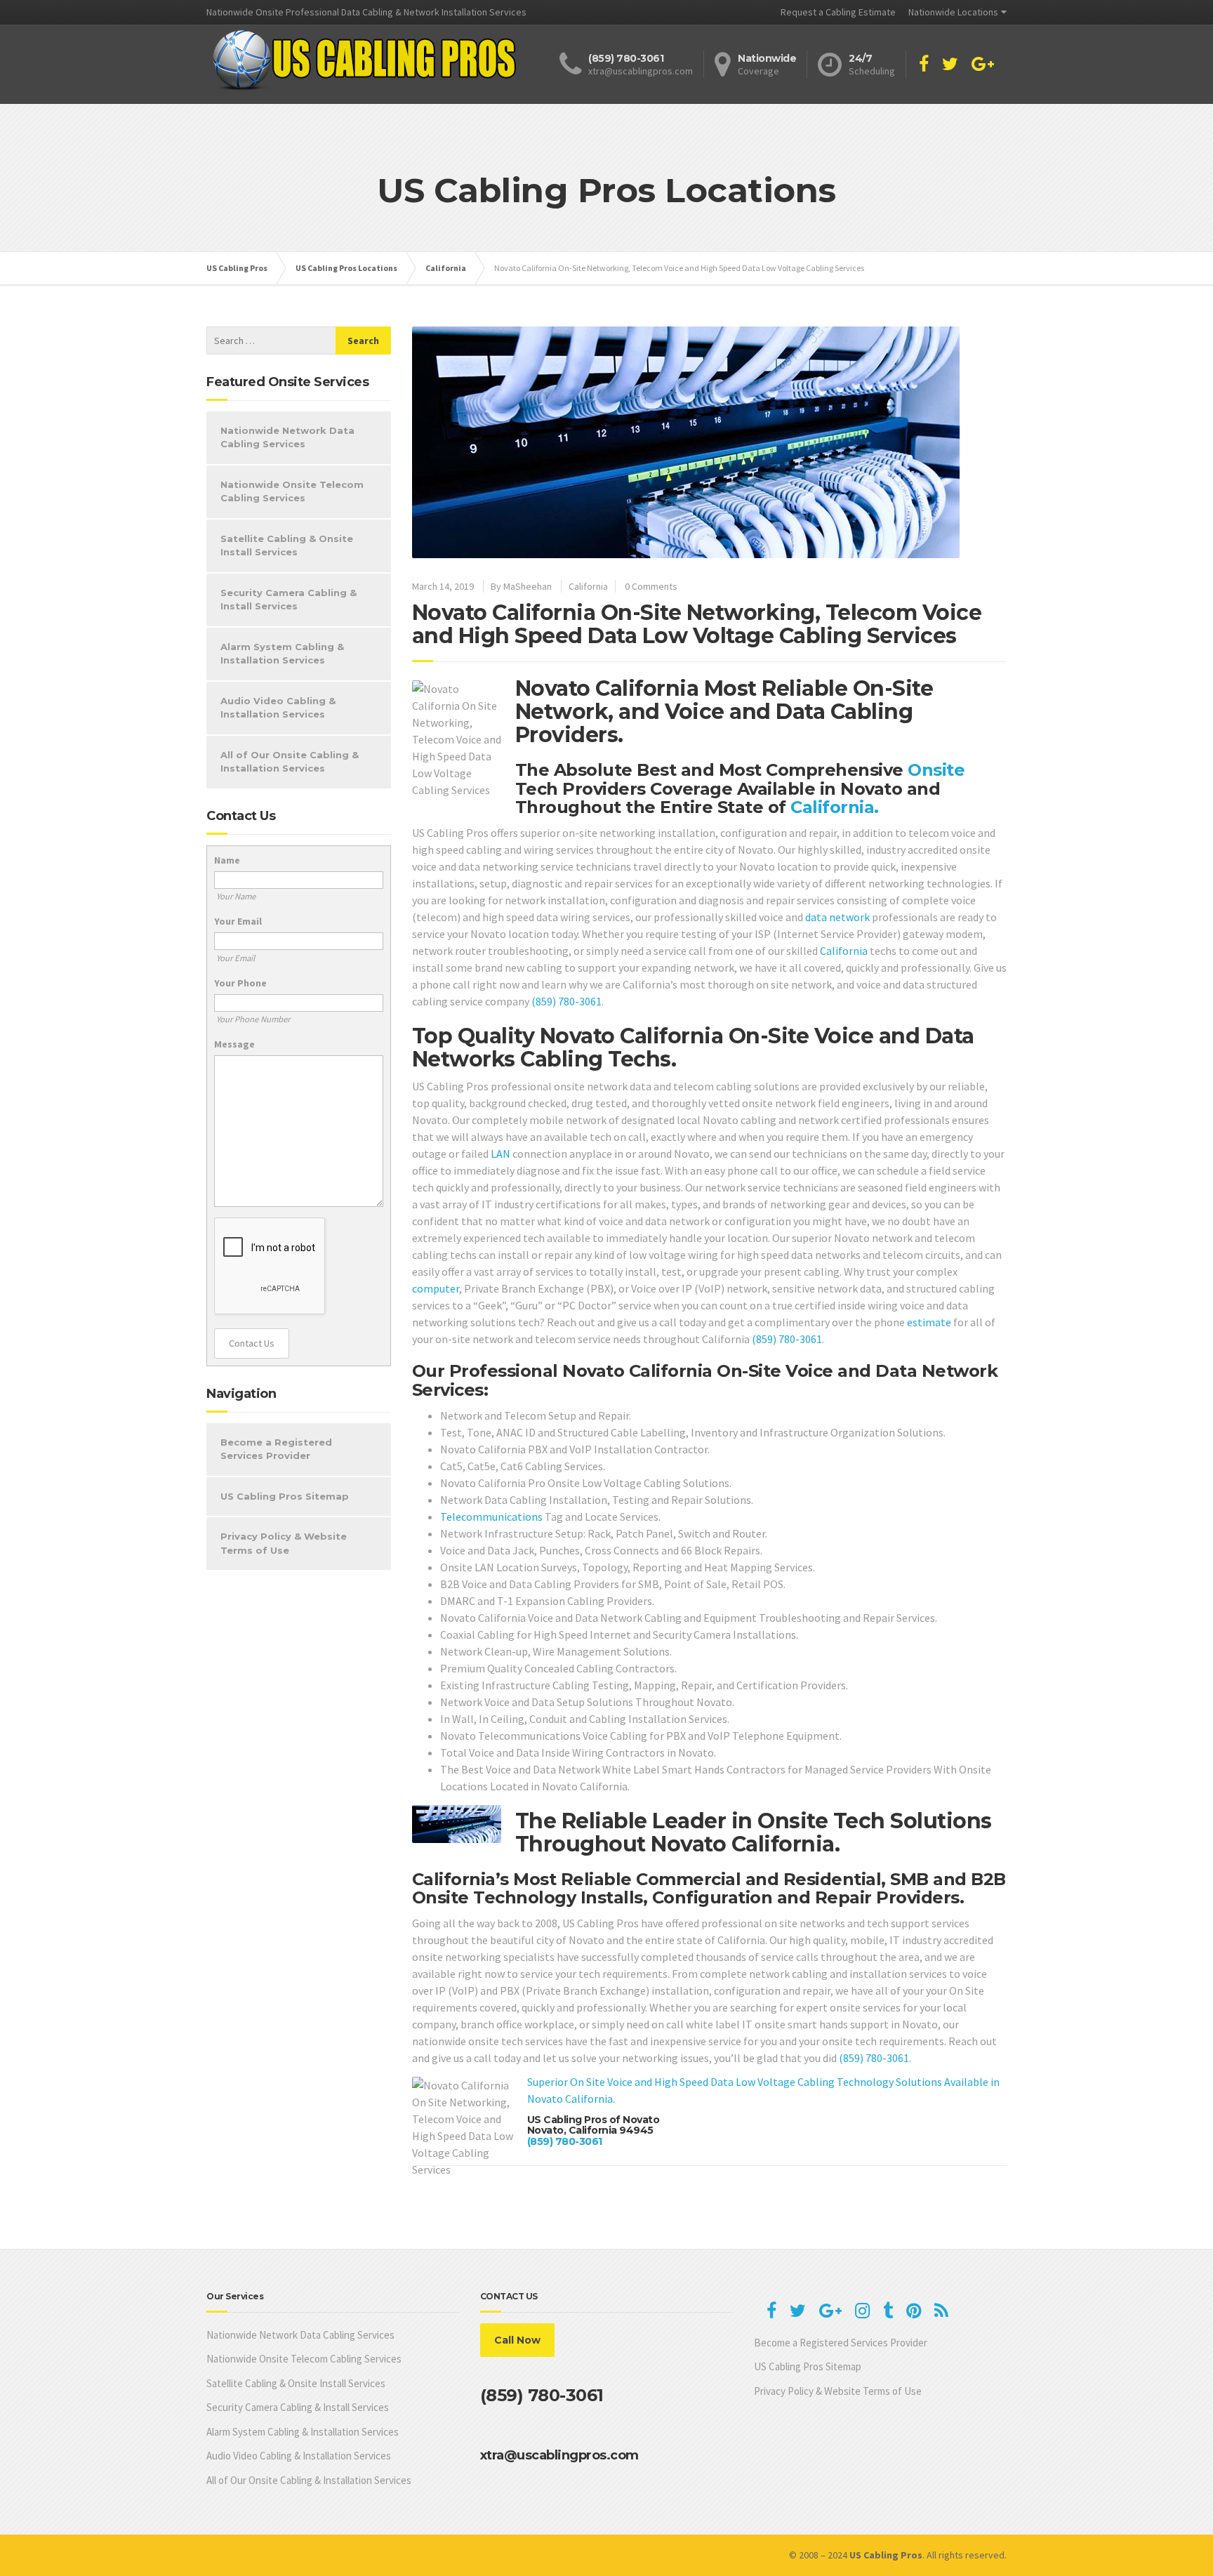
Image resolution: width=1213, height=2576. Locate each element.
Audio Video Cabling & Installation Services (278, 708)
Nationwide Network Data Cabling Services (287, 437)
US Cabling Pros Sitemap (285, 1496)
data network (837, 917)
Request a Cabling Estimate (838, 12)
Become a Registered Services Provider (276, 1449)
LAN (501, 1154)
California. (835, 807)
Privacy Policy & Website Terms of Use (284, 1543)
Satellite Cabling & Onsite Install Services (287, 546)
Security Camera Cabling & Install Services (289, 600)
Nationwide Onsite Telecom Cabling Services (292, 491)
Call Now (517, 2340)
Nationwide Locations (953, 12)
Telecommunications (491, 1517)
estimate (929, 1322)
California (588, 586)
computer (436, 1288)
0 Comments (651, 586)
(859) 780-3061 (566, 1001)
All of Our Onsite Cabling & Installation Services (290, 762)
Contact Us (252, 1343)
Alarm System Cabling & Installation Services (282, 654)
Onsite (936, 770)
